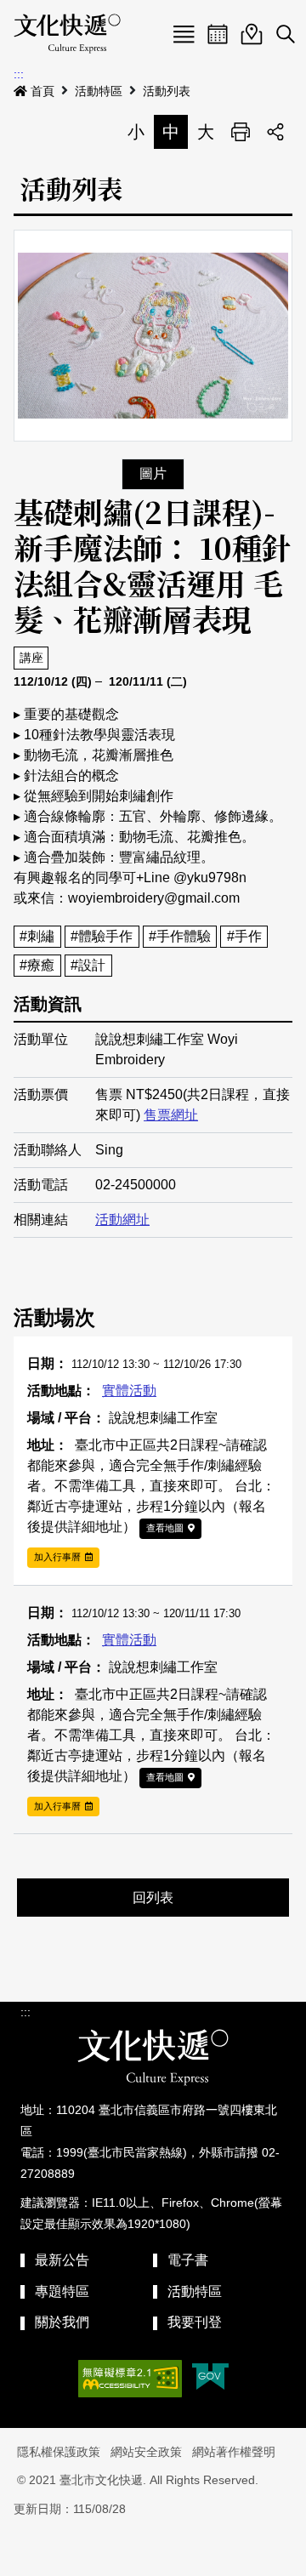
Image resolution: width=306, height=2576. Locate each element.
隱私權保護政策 (59, 2452)
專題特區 (62, 2291)
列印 (241, 132)
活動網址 (122, 1220)
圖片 (153, 473)
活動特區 (99, 91)
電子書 (188, 2260)
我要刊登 (195, 2322)
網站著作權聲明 (234, 2452)
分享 (275, 132)
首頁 (42, 91)
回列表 (153, 1898)
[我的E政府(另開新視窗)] (210, 2378)
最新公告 (62, 2260)
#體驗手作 (102, 936)
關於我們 (62, 2322)
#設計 (88, 965)
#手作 (244, 936)
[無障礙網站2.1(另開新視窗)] (130, 2379)
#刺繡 (37, 936)
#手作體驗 (180, 936)
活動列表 (167, 91)
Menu (184, 34)
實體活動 (129, 1391)
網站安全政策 (146, 2452)
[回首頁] (67, 34)
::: (19, 74)
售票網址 (171, 1115)
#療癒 (37, 965)
